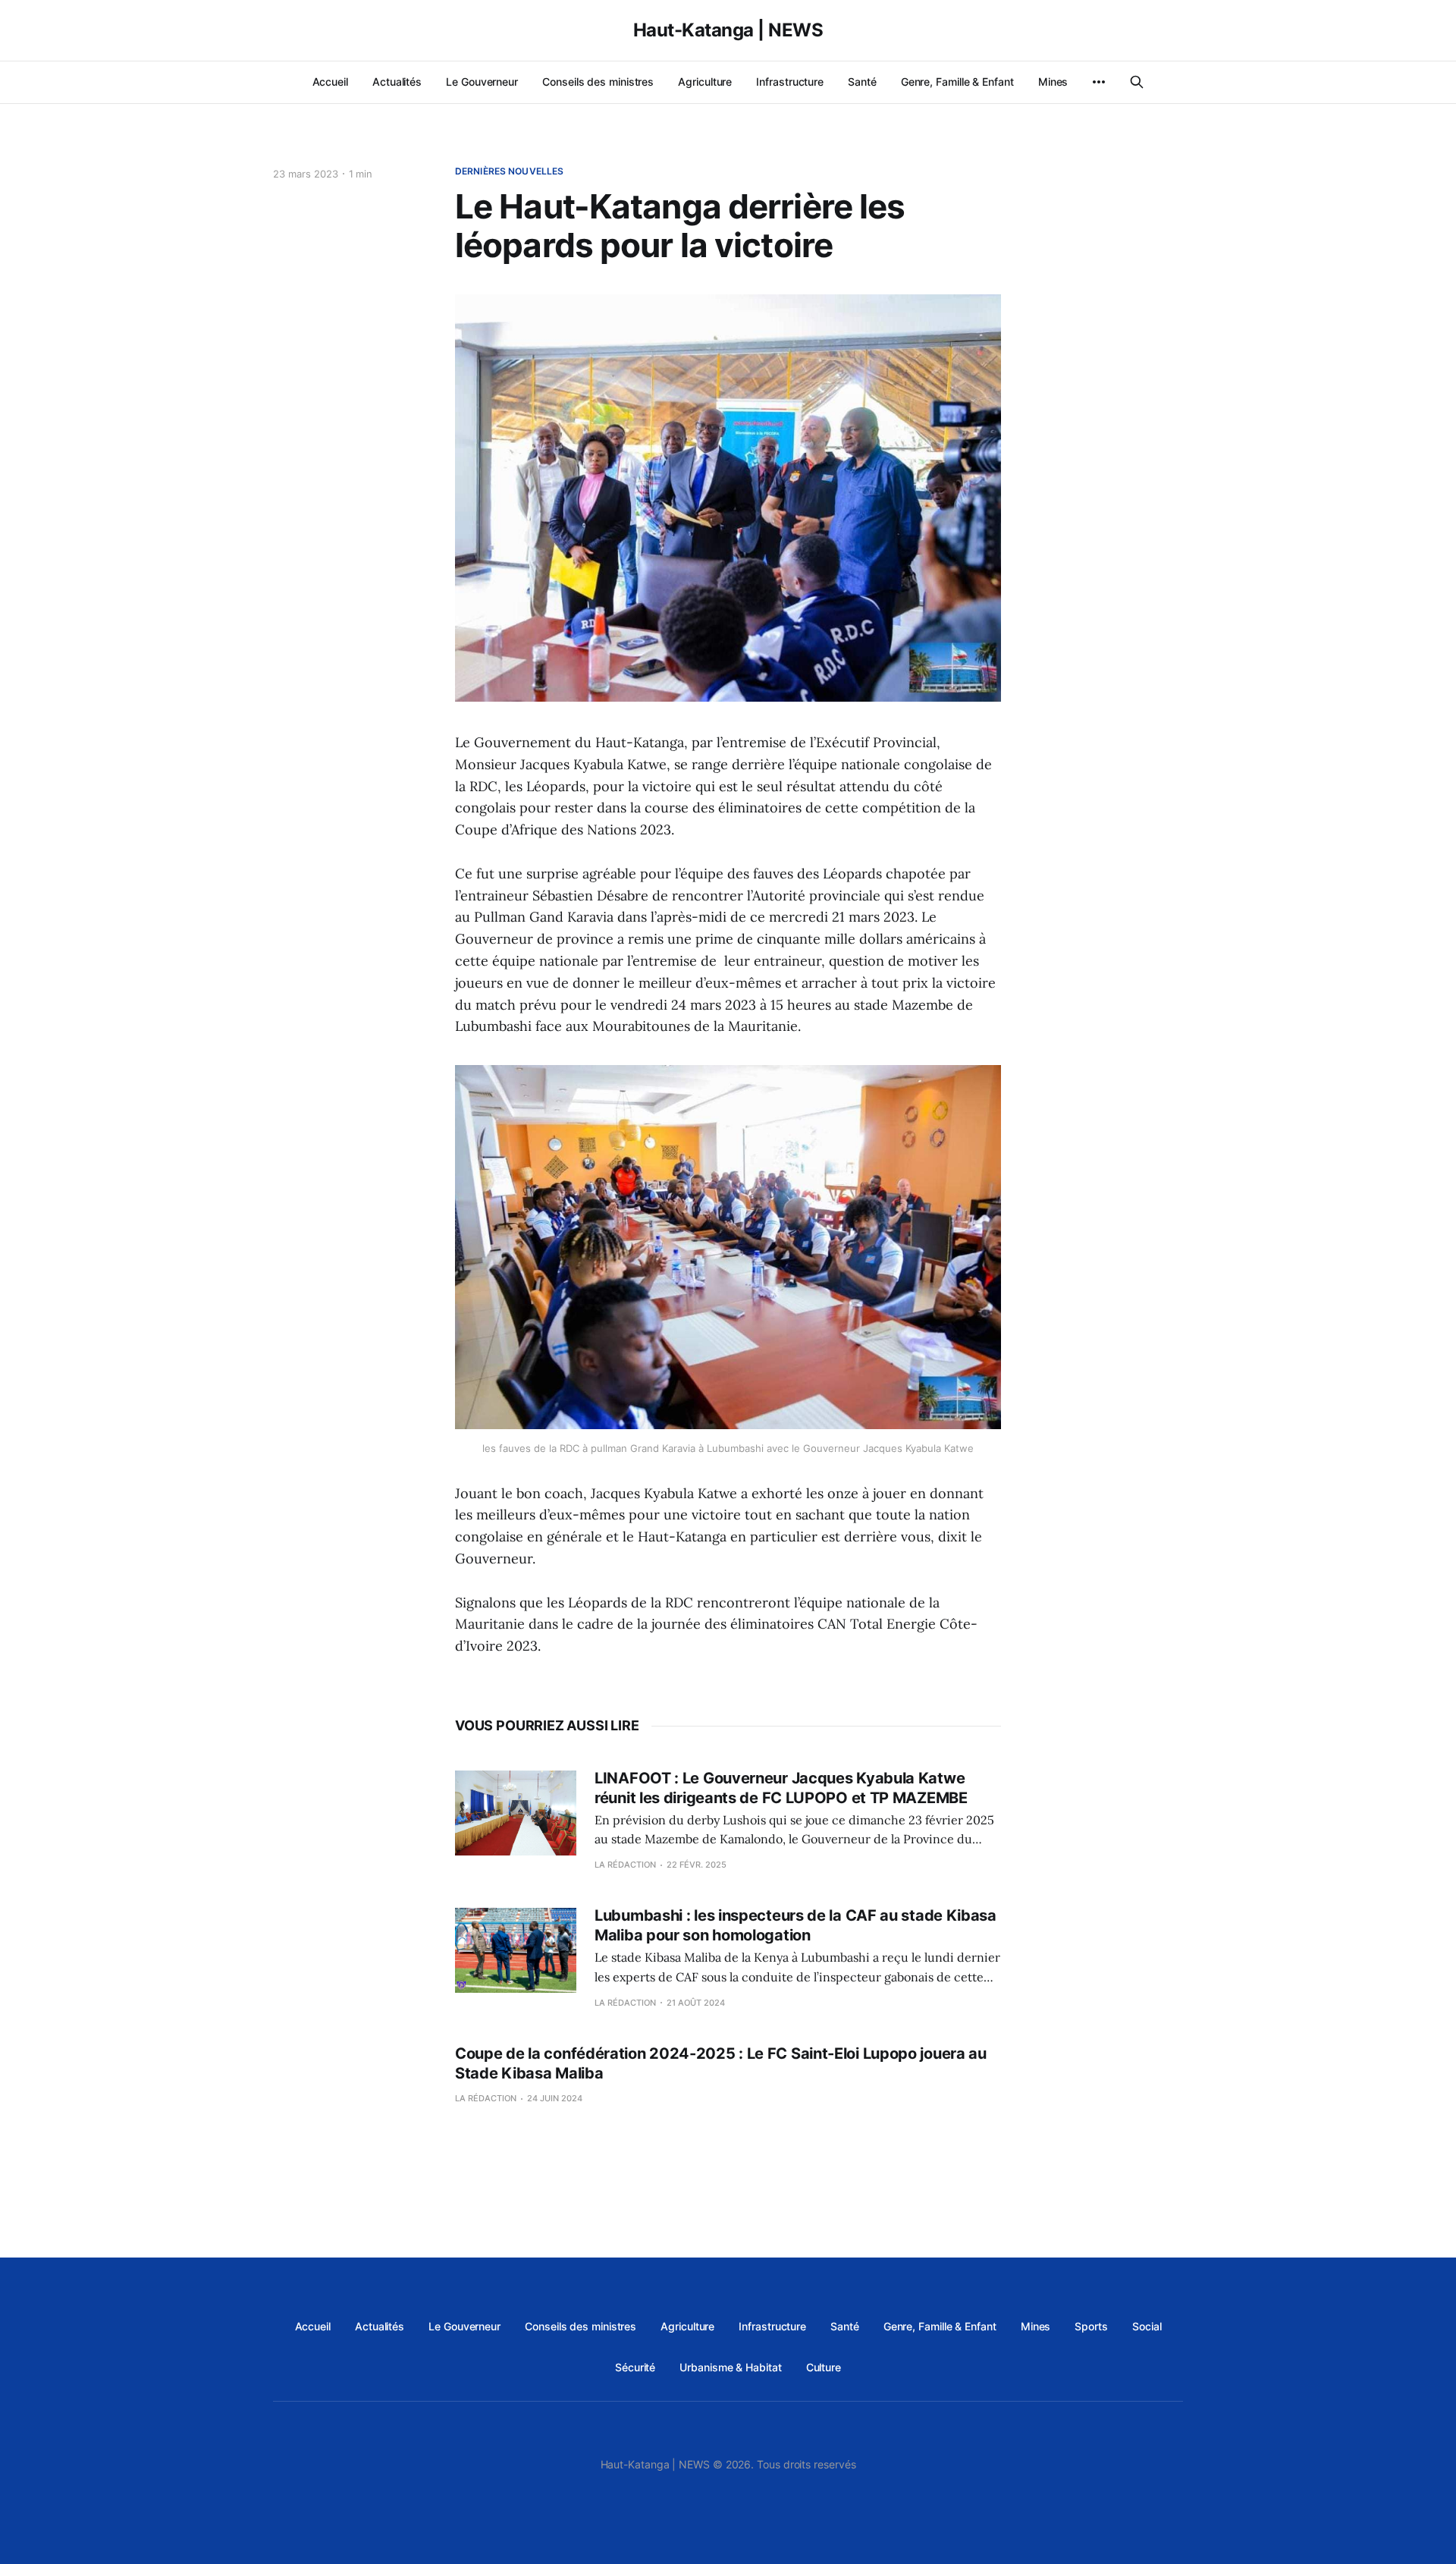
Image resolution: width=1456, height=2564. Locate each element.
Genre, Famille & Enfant (957, 82)
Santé (862, 82)
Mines (1053, 82)
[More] (1099, 82)
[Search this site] (1137, 82)
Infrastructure (790, 82)
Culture (824, 2367)
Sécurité (635, 2367)
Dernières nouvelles (509, 171)
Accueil (330, 82)
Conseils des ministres (598, 82)
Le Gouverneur (482, 82)
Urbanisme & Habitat (730, 2367)
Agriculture (705, 82)
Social (1147, 2326)
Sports (1091, 2326)
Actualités (397, 82)
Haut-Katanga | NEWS (728, 30)
